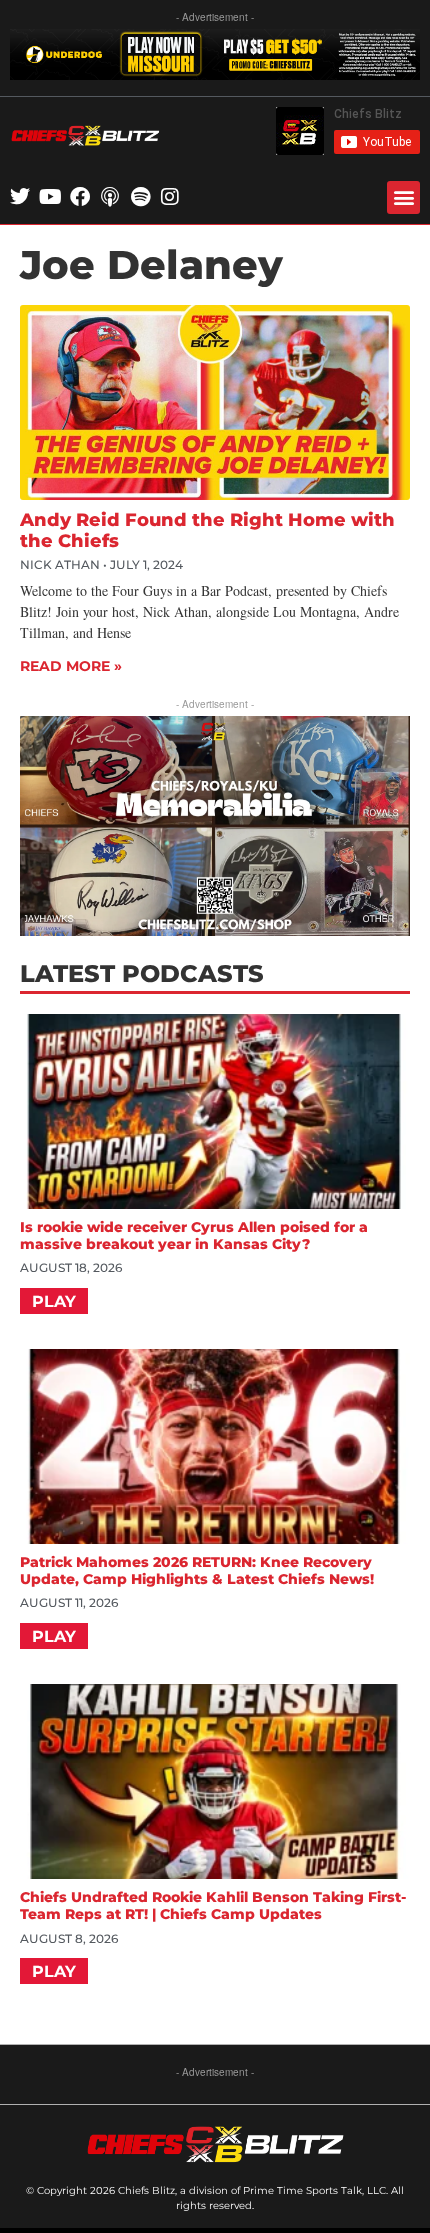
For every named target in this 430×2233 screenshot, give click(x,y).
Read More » (71, 666)
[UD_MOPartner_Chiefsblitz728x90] (215, 73)
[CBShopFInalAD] (215, 929)
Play (54, 1301)
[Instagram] (170, 197)
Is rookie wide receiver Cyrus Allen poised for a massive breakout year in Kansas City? (194, 1235)
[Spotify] (140, 197)
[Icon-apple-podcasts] (110, 197)
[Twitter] (20, 197)
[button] (403, 197)
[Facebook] (80, 197)
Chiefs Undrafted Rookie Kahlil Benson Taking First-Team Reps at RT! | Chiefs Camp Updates (213, 1905)
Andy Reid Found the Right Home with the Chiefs (207, 531)
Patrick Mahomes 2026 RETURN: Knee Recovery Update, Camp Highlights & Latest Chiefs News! (197, 1570)
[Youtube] (50, 197)
